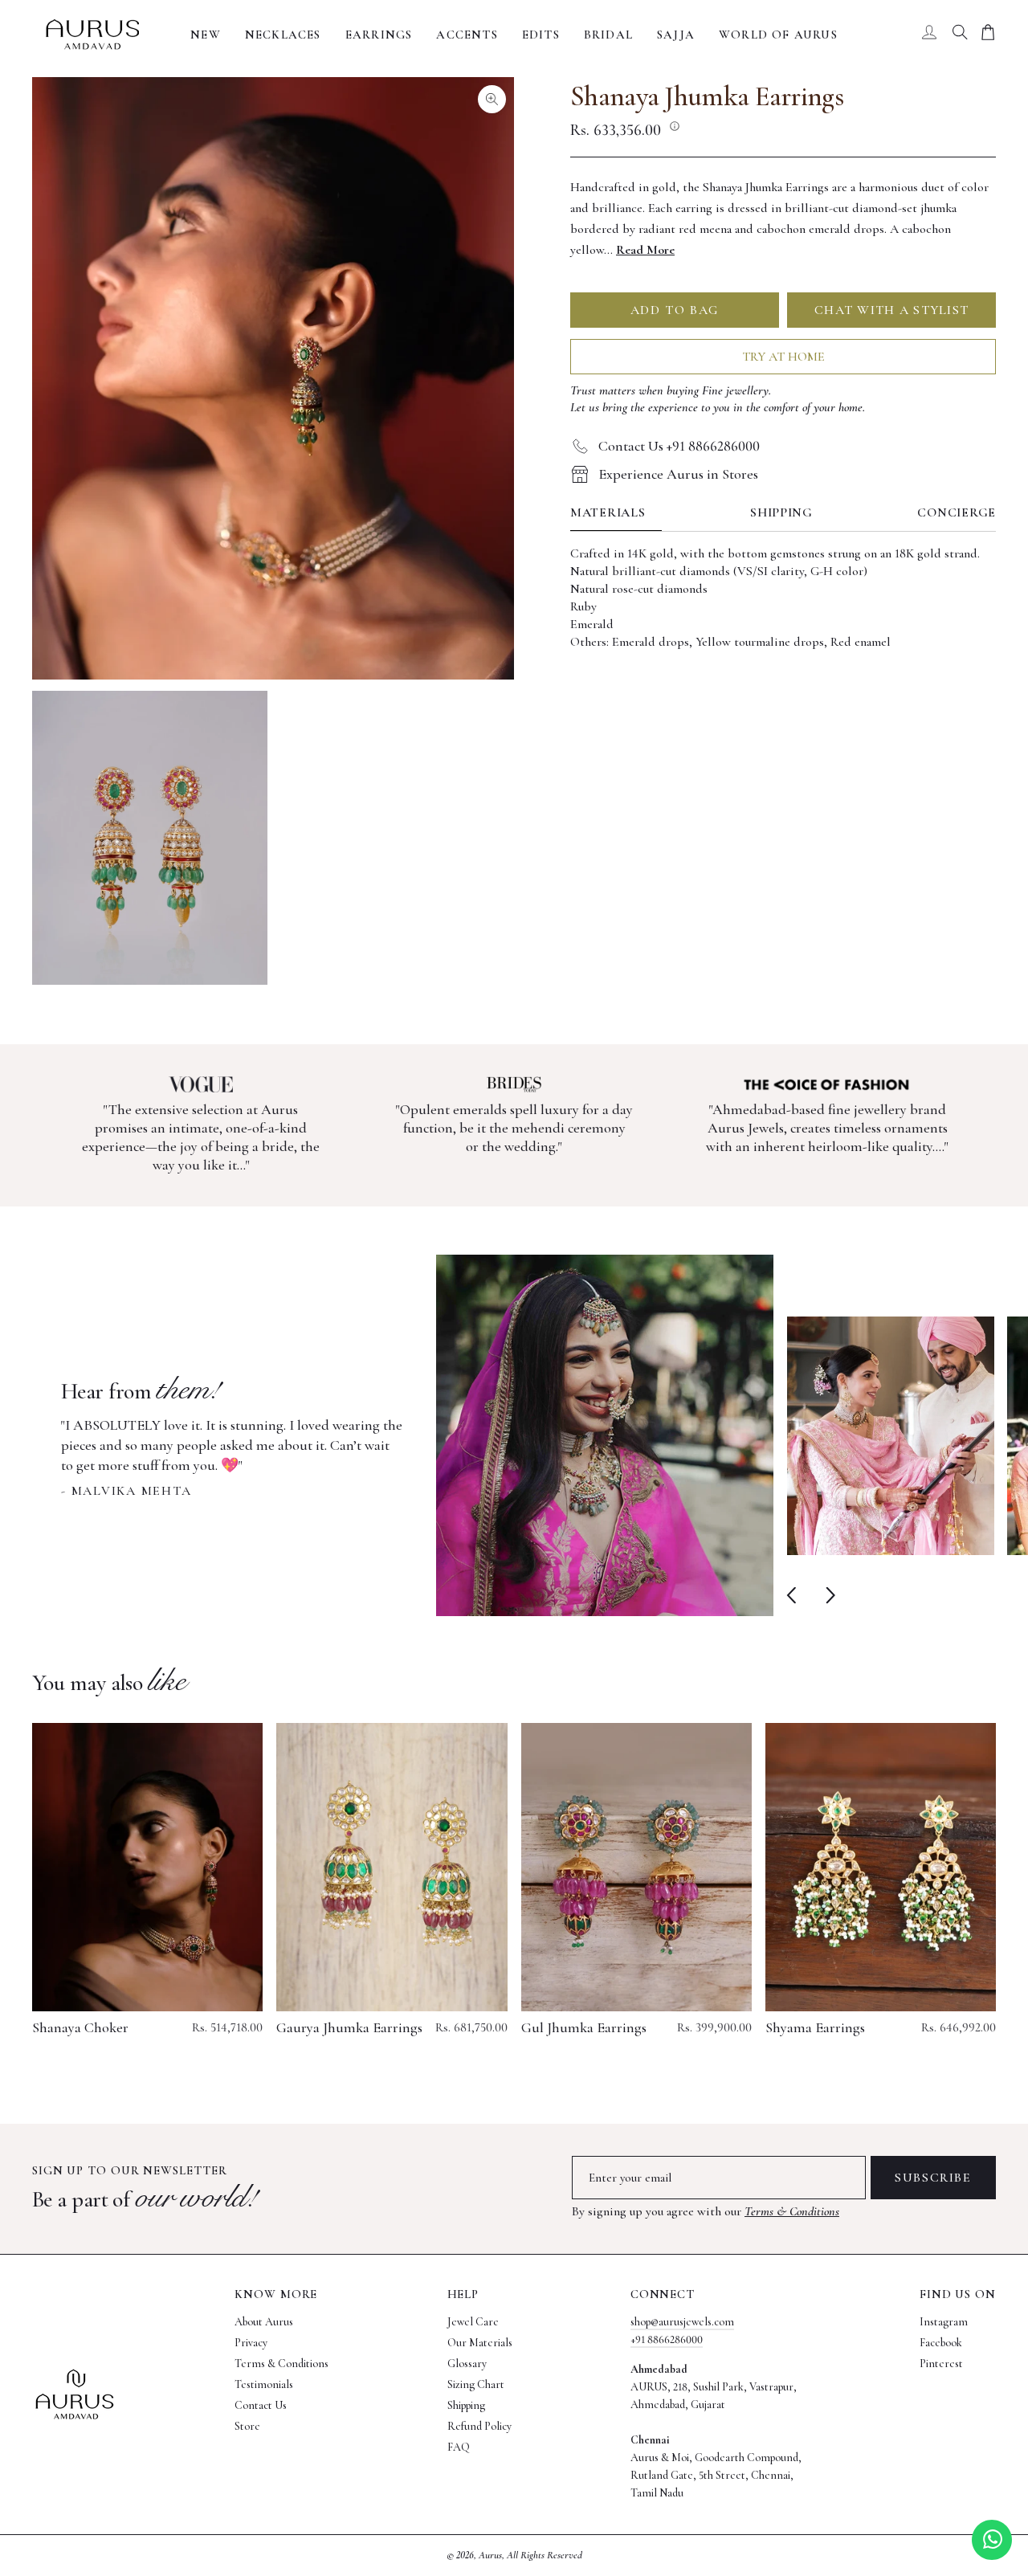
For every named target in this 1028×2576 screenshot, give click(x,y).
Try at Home (783, 357)
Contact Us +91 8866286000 (679, 446)
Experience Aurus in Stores (678, 474)
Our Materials (480, 2343)
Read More (645, 250)
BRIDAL (608, 35)
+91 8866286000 (667, 2339)
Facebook (941, 2343)
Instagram (944, 2322)
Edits (541, 35)
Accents (467, 35)
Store (247, 2426)
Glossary (467, 2364)
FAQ (459, 2447)
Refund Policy (479, 2426)
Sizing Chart (476, 2384)
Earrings (379, 35)
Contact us (261, 2405)
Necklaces (283, 35)
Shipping (781, 513)
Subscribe (933, 2178)
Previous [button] (795, 1596)
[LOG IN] (929, 35)
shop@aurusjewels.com (682, 2322)
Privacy (251, 2343)
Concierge (957, 513)
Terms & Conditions (792, 2211)
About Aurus (264, 2322)
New (206, 35)
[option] (417, 1435)
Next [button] (827, 1596)
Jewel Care (473, 2322)
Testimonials (264, 2384)
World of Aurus (778, 35)
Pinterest (941, 2364)
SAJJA (676, 35)
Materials (608, 513)
